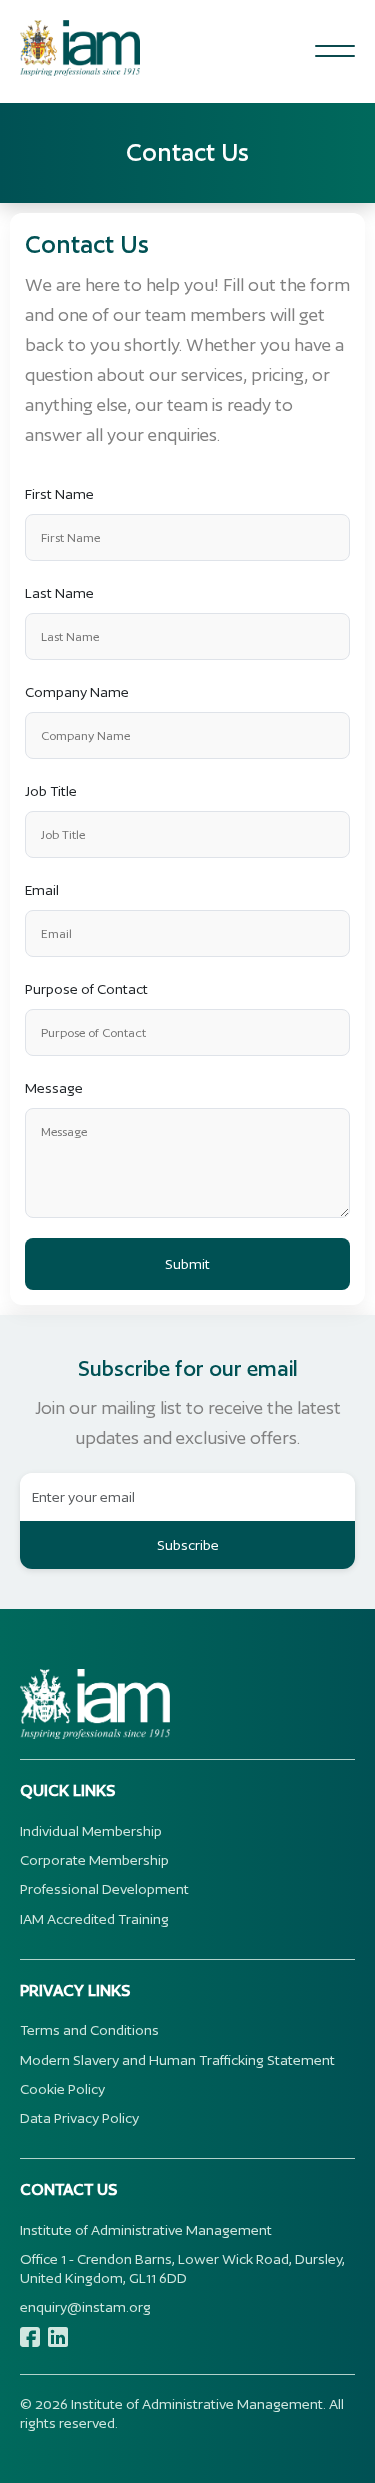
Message (54, 1088)
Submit (187, 1264)
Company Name (77, 692)
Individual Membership (91, 1831)
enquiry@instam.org (85, 2307)
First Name (59, 494)
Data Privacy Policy (79, 2118)
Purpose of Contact (86, 989)
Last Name (59, 593)
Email (42, 890)
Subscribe (188, 1545)
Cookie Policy (62, 2089)
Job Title (51, 791)
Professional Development (104, 1889)
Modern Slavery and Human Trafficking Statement (177, 2060)
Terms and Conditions (89, 2030)
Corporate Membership (94, 1860)
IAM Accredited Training (94, 1919)
